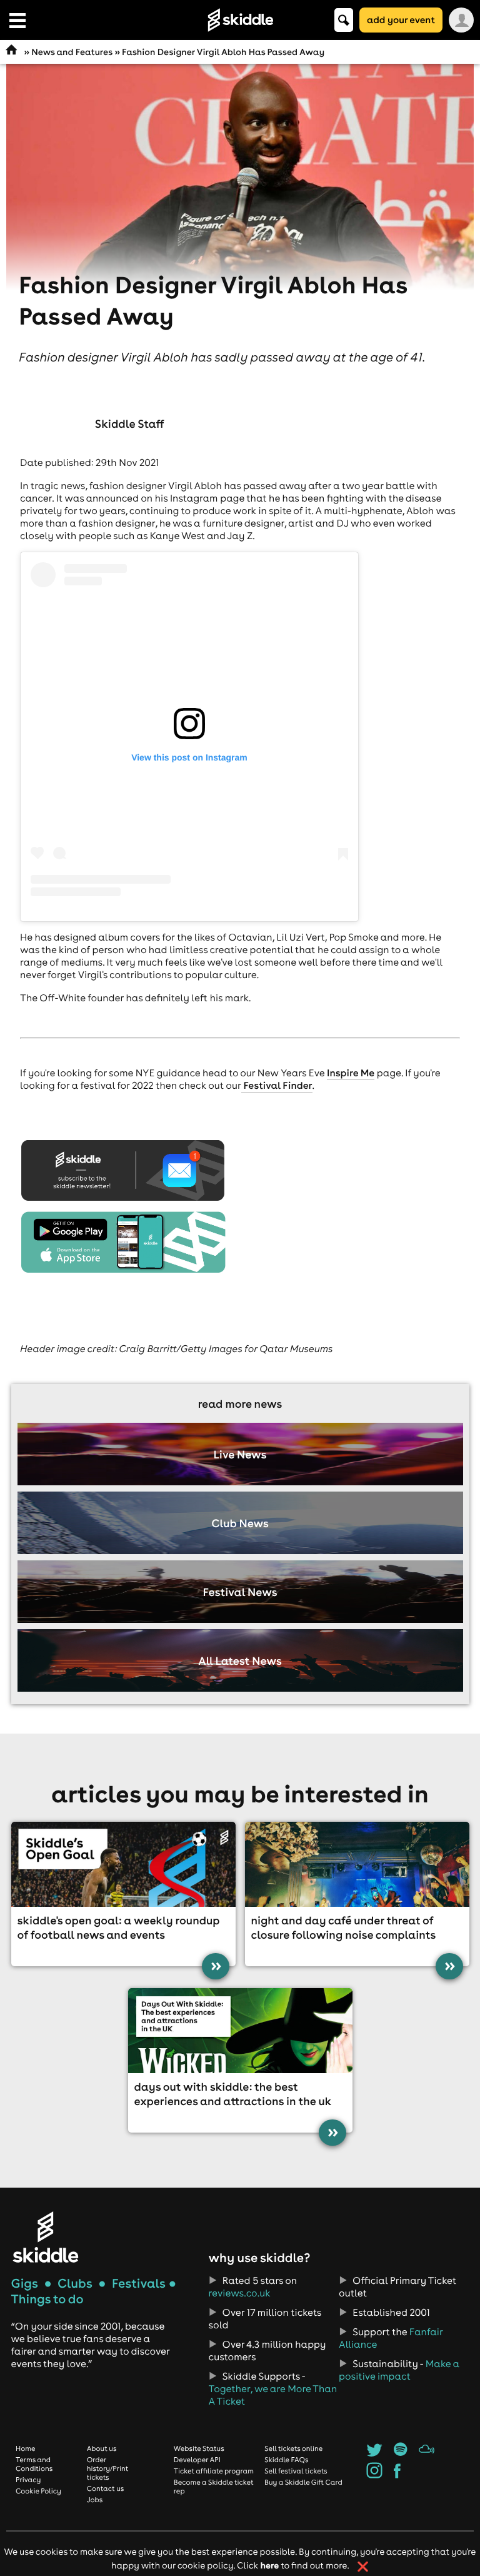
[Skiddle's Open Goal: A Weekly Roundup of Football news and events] (123, 1864)
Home (26, 2448)
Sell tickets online (293, 2448)
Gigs (25, 2284)
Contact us (106, 2488)
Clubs (75, 2284)
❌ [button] (363, 2567)
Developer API (197, 2460)
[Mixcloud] (427, 2453)
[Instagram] (374, 2475)
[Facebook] (397, 2475)
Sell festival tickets (296, 2471)
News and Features (72, 52)
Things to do (47, 2299)
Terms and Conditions (34, 2464)
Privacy (28, 2480)
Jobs (95, 2500)
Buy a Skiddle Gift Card (303, 2482)
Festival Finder (277, 1086)
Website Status (199, 2448)
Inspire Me (351, 1073)
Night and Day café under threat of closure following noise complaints (344, 1927)
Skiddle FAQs (286, 2460)
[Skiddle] (46, 2237)
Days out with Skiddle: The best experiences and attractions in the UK (233, 2094)
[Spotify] (400, 2453)
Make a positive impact (399, 2370)
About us (102, 2448)
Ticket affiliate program (214, 2471)
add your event (401, 20)
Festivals (139, 2284)
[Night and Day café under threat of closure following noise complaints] (357, 1864)
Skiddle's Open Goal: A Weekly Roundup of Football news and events (118, 1927)
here (269, 2565)
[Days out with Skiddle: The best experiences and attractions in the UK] (240, 2031)
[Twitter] (374, 2453)
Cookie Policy (38, 2491)
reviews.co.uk (240, 2293)
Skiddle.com (240, 20)
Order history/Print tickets (108, 2468)
